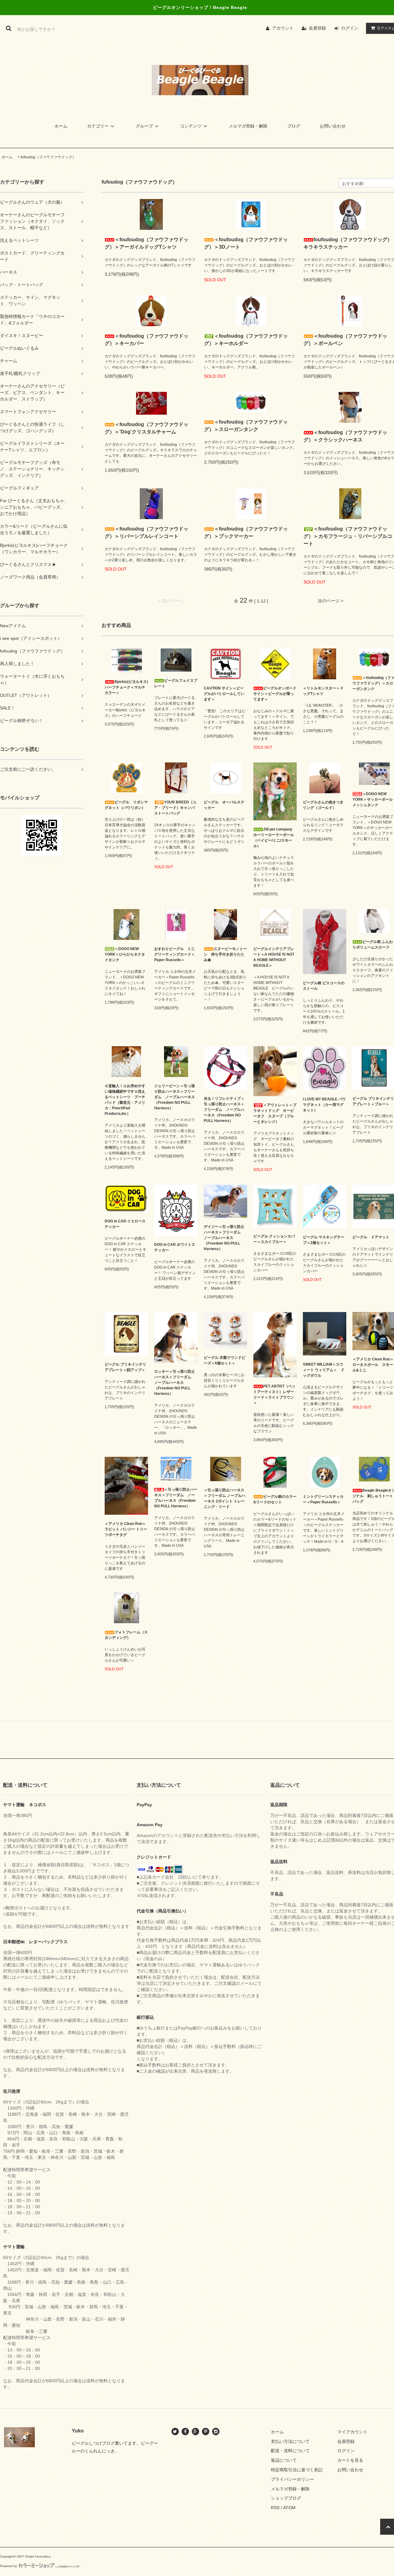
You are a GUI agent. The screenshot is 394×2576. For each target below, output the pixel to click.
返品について (284, 2460)
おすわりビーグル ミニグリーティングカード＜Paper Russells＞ (175, 954)
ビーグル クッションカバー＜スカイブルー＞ (274, 1239)
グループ (144, 126)
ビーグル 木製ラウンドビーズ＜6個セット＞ (225, 1360)
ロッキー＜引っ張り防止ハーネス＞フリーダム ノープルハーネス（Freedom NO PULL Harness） (175, 1383)
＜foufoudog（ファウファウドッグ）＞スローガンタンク (246, 426)
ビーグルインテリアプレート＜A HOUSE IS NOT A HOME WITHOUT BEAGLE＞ (274, 957)
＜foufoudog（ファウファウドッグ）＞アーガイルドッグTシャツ (147, 243)
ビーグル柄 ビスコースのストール (324, 986)
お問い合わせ (333, 126)
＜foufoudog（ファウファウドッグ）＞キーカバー (147, 340)
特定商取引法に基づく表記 (297, 2470)
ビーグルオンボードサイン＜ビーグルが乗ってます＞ (275, 694)
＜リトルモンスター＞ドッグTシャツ (323, 691)
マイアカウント (352, 2432)
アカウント (283, 28)
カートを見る (350, 2460)
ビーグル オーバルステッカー (224, 805)
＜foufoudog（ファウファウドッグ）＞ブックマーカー (246, 532)
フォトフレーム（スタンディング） (126, 1635)
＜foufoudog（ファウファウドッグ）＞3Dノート (246, 243)
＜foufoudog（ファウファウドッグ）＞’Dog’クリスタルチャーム (147, 428)
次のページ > (331, 601)
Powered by (8, 2566)
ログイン (350, 28)
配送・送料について (290, 2451)
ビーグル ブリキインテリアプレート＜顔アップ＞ (125, 1367)
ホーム (61, 126)
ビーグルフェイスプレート (176, 683)
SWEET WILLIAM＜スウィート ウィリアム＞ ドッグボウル (324, 1370)
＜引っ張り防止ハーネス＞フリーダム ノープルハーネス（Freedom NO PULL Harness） (176, 1498)
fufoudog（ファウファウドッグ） (48, 157)
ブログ (294, 126)
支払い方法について (290, 2441)
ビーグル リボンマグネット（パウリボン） (126, 805)
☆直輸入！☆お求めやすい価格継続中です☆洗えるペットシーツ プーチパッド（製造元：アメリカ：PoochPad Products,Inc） (125, 1100)
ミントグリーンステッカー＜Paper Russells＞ (323, 1499)
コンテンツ (191, 126)
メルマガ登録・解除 (248, 126)
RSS (275, 2508)
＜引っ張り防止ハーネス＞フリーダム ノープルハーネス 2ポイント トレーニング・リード (225, 1498)
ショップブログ (286, 2498)
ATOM (289, 2508)
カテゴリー (98, 126)
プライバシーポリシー (292, 2479)
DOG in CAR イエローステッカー (125, 1224)
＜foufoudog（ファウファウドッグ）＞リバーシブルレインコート (147, 532)
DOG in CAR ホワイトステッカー (175, 1247)
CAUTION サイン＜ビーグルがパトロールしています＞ (224, 694)
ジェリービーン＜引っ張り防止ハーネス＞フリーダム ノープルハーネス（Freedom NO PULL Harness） (175, 1097)
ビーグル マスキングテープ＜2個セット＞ (324, 1240)
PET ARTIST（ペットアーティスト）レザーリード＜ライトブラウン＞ (274, 1395)
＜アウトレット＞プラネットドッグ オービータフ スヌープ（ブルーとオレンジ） (275, 1113)
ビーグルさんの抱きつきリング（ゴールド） (323, 805)
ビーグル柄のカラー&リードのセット (275, 1499)
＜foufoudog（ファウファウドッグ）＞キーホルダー (246, 340)
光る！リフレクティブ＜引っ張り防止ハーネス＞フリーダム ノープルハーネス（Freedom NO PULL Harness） (224, 1110)
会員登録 (317, 28)
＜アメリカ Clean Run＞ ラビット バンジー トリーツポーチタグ (126, 1529)
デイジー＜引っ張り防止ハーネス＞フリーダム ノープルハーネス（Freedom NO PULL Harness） (224, 1238)
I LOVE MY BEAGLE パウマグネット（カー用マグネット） (324, 1105)
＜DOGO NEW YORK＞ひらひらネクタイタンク (125, 954)
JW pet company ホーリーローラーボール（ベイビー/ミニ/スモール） (274, 838)
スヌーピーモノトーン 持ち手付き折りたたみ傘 (225, 954)
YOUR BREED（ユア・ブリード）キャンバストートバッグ (175, 808)
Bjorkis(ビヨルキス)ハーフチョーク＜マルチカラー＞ (126, 687)
